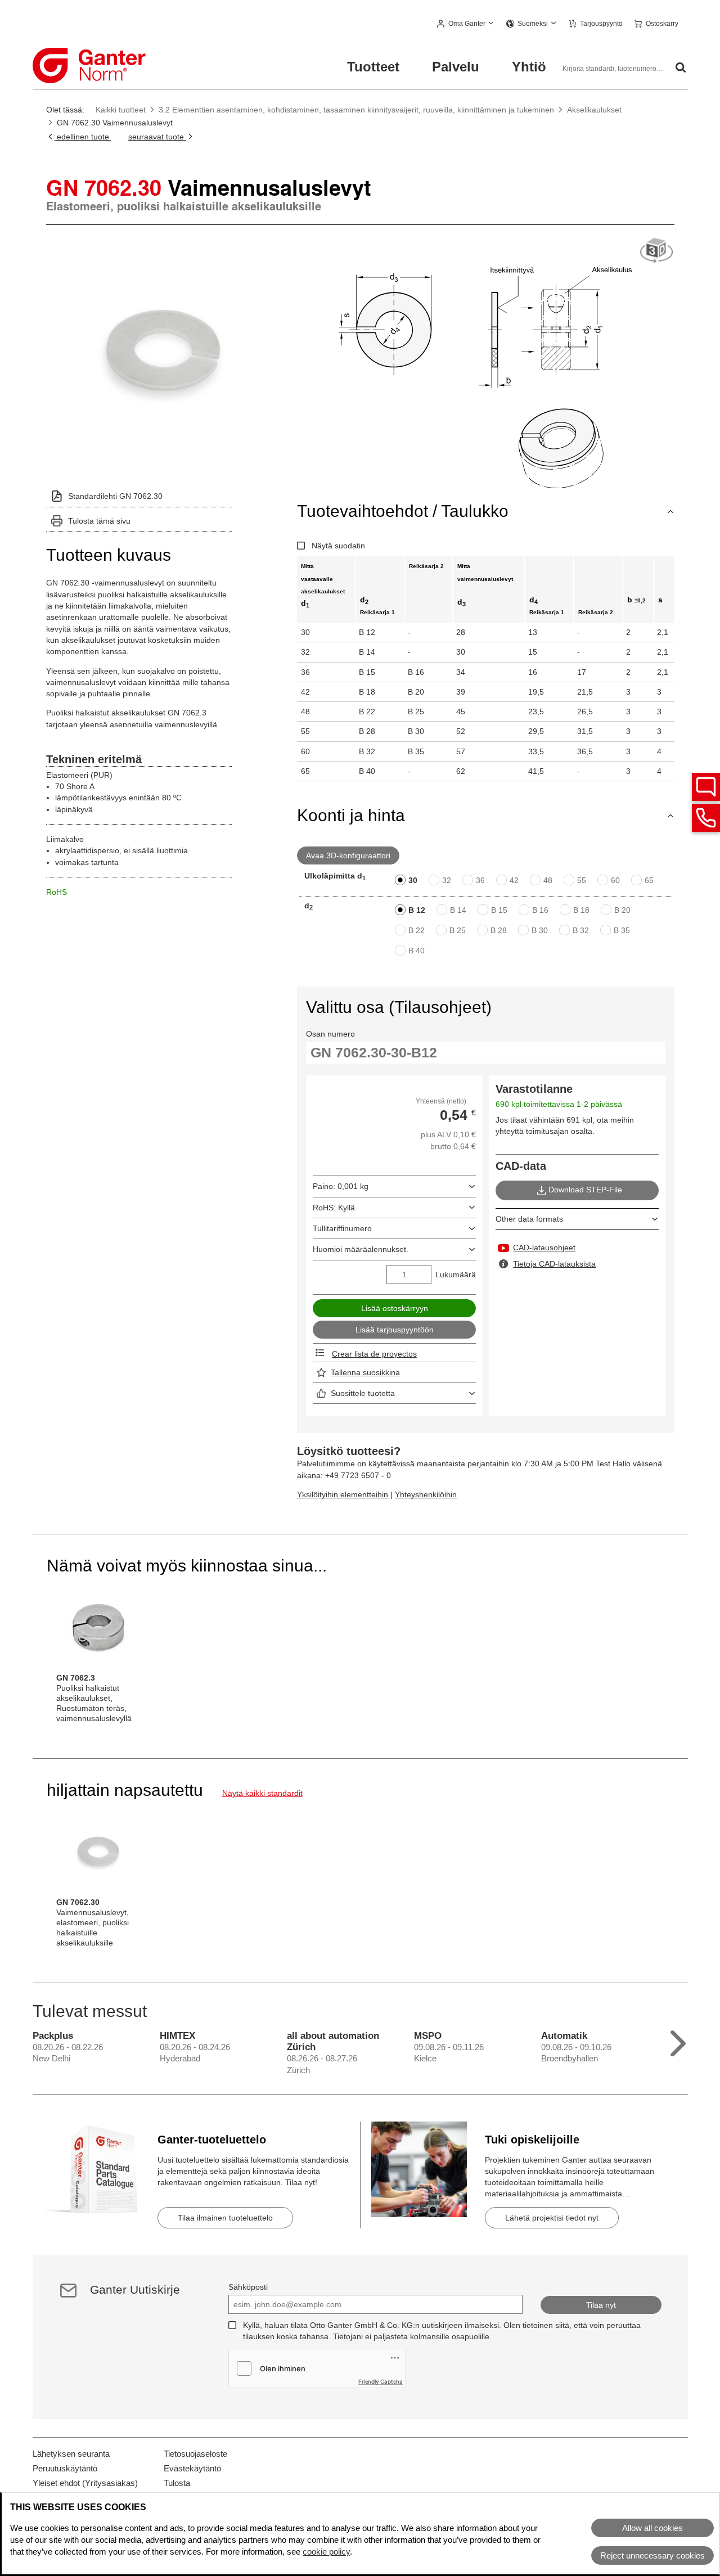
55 (582, 880)
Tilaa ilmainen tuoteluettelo (225, 2218)
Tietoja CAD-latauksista (554, 1264)
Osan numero (330, 1034)
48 (548, 880)
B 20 (622, 910)
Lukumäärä (456, 1275)
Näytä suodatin (338, 546)
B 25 (458, 930)
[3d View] (656, 251)
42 (514, 880)
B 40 (417, 951)
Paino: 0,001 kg (341, 1186)
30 (413, 880)
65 (649, 880)
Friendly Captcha (381, 2381)
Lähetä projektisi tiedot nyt (552, 2218)
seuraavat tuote (157, 137)
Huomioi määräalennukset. (361, 1249)
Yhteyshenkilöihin (426, 1494)
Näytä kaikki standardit (262, 1793)
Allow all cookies (652, 2528)
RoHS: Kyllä (334, 1208)
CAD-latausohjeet (544, 1248)
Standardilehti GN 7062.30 (115, 496)
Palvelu (456, 67)
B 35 (622, 930)
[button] (466, 24)
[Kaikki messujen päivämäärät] (678, 2041)
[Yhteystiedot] (706, 818)
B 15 (499, 910)
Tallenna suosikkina (365, 1372)
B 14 (458, 910)
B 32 (581, 930)
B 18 (581, 910)
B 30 (540, 930)
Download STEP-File (585, 1190)
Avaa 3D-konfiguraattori (348, 855)
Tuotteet (373, 67)
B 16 (540, 910)
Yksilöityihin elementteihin (343, 1494)
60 (615, 880)
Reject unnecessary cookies (652, 2555)
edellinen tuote (83, 137)
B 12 (417, 910)
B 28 (499, 930)
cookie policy (326, 2552)
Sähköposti (248, 2287)
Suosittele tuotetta (363, 1393)
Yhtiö (529, 67)
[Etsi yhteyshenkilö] (706, 787)
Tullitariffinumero (342, 1228)
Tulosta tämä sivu (99, 521)
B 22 (417, 930)
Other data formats (529, 1219)
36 (480, 880)
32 (447, 880)
